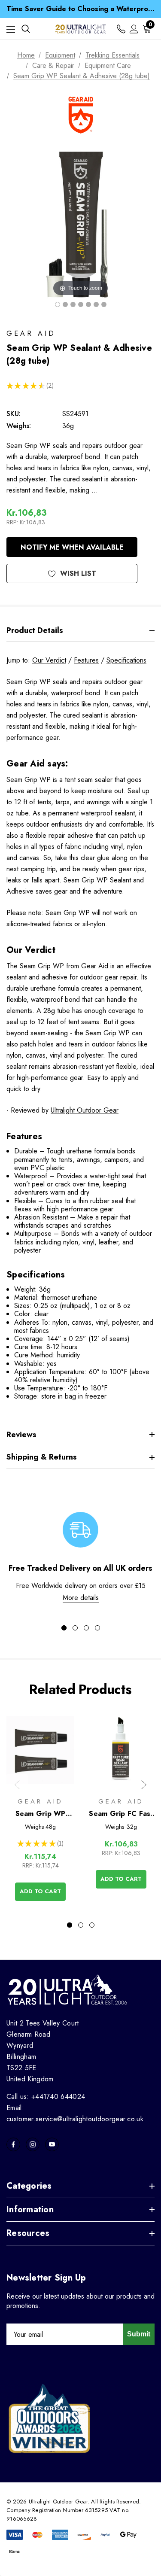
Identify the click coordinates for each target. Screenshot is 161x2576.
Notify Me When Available (72, 547)
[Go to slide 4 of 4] (97, 1628)
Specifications (126, 660)
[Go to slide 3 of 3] (92, 1925)
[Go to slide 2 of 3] (81, 1925)
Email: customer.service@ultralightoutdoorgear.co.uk (75, 2113)
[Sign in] (134, 29)
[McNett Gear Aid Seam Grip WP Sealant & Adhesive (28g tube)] (58, 304)
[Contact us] (121, 29)
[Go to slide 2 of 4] (75, 1628)
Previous (17, 1785)
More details (81, 1598)
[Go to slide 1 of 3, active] (70, 1925)
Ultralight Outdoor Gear (85, 1110)
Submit (139, 2334)
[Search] (26, 29)
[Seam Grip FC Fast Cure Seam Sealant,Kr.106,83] (121, 1750)
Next (144, 1785)
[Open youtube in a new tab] (52, 2144)
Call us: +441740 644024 (46, 2097)
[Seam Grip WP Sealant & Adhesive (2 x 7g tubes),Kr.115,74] (40, 1750)
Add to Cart (40, 1891)
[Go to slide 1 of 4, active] (64, 1628)
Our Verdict (49, 660)
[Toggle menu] (11, 29)
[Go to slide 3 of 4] (86, 1628)
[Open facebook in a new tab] (13, 2144)
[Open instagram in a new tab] (33, 2144)
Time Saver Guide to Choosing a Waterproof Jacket (80, 9)
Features (86, 660)
